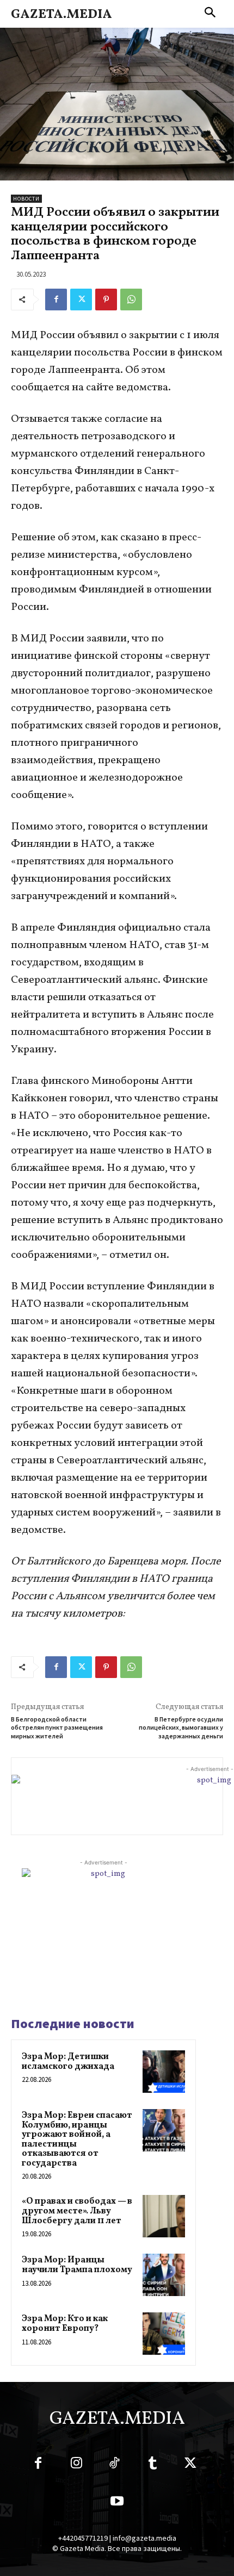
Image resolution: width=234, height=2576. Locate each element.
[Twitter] (81, 300)
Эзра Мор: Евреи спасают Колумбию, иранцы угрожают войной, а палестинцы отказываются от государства (77, 2140)
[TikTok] (114, 2465)
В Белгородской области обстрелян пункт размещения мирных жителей (57, 1727)
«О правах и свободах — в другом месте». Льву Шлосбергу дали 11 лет (77, 2211)
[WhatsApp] (131, 300)
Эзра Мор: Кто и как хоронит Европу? (65, 2324)
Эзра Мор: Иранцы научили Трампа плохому (77, 2265)
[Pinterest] (106, 300)
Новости (26, 199)
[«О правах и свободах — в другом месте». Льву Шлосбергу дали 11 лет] (164, 2216)
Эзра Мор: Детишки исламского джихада (68, 2062)
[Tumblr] (152, 2465)
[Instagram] (76, 2465)
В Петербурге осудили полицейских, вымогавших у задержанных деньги (181, 1727)
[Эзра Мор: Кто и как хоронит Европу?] (164, 2334)
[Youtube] (117, 2503)
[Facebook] (56, 300)
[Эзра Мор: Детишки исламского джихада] (164, 2072)
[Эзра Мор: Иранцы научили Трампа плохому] (164, 2275)
